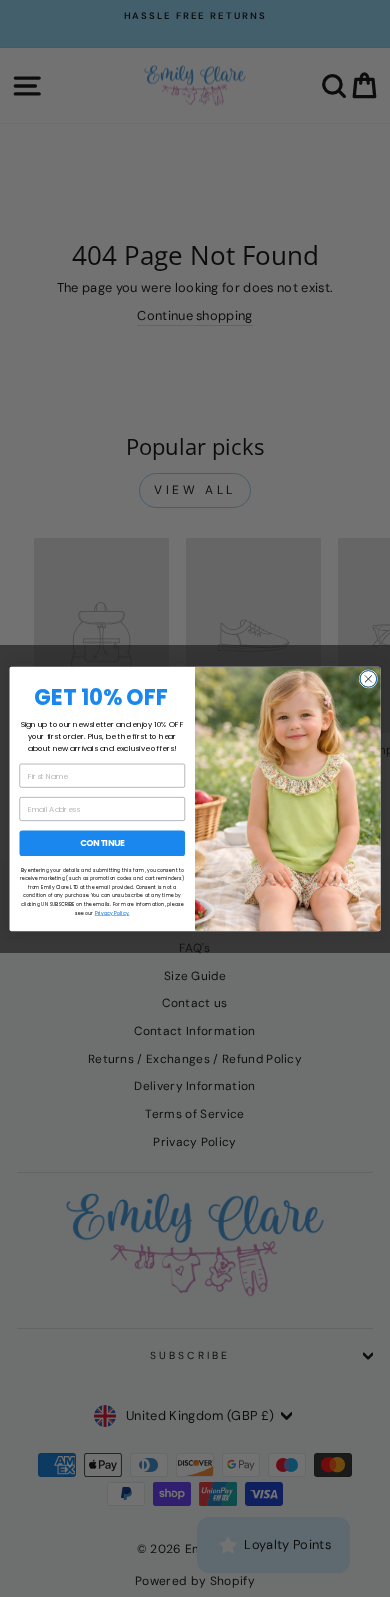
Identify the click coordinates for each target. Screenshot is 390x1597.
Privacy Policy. (112, 912)
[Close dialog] (368, 678)
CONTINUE (102, 843)
